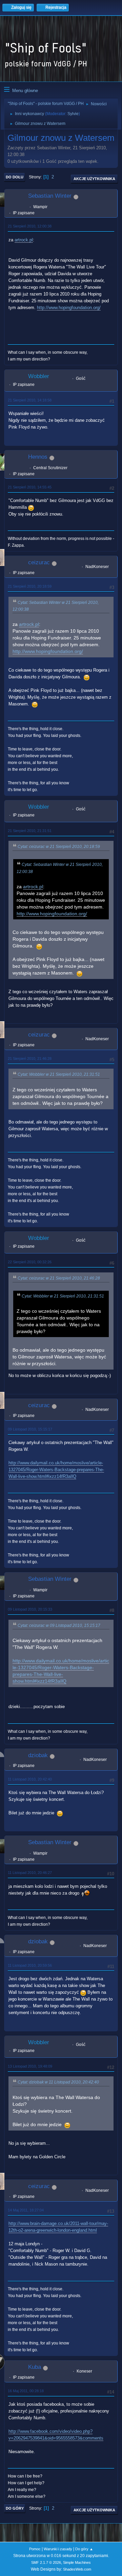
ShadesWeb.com (77, 2569)
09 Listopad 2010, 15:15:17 (30, 1429)
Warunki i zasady (58, 2549)
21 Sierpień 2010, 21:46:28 (30, 1058)
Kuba (35, 2367)
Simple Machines (77, 2562)
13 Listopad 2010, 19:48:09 (30, 2066)
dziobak (38, 1755)
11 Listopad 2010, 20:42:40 (30, 1779)
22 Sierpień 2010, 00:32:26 (30, 1262)
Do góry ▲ (84, 2549)
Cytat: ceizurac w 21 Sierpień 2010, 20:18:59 (59, 847)
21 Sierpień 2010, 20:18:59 (30, 586)
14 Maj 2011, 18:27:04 (26, 2210)
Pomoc (35, 2549)
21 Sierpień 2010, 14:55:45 (30, 487)
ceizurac (39, 562)
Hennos (38, 457)
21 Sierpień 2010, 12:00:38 (30, 226)
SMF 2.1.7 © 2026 (46, 2562)
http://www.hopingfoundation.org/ (69, 308)
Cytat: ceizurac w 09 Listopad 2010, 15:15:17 (59, 1625)
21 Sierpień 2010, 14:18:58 (30, 400)
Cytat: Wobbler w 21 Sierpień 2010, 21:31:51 (59, 1074)
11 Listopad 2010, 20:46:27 (30, 1873)
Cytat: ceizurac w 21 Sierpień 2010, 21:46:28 (59, 1278)
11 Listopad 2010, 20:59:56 (30, 1965)
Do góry (15, 2508)
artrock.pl (24, 240)
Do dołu (15, 177)
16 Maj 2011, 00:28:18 (26, 2391)
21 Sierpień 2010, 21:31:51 (30, 831)
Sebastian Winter (50, 196)
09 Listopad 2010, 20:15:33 (30, 1609)
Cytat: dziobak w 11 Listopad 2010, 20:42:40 (58, 2082)
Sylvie (73, 114)
